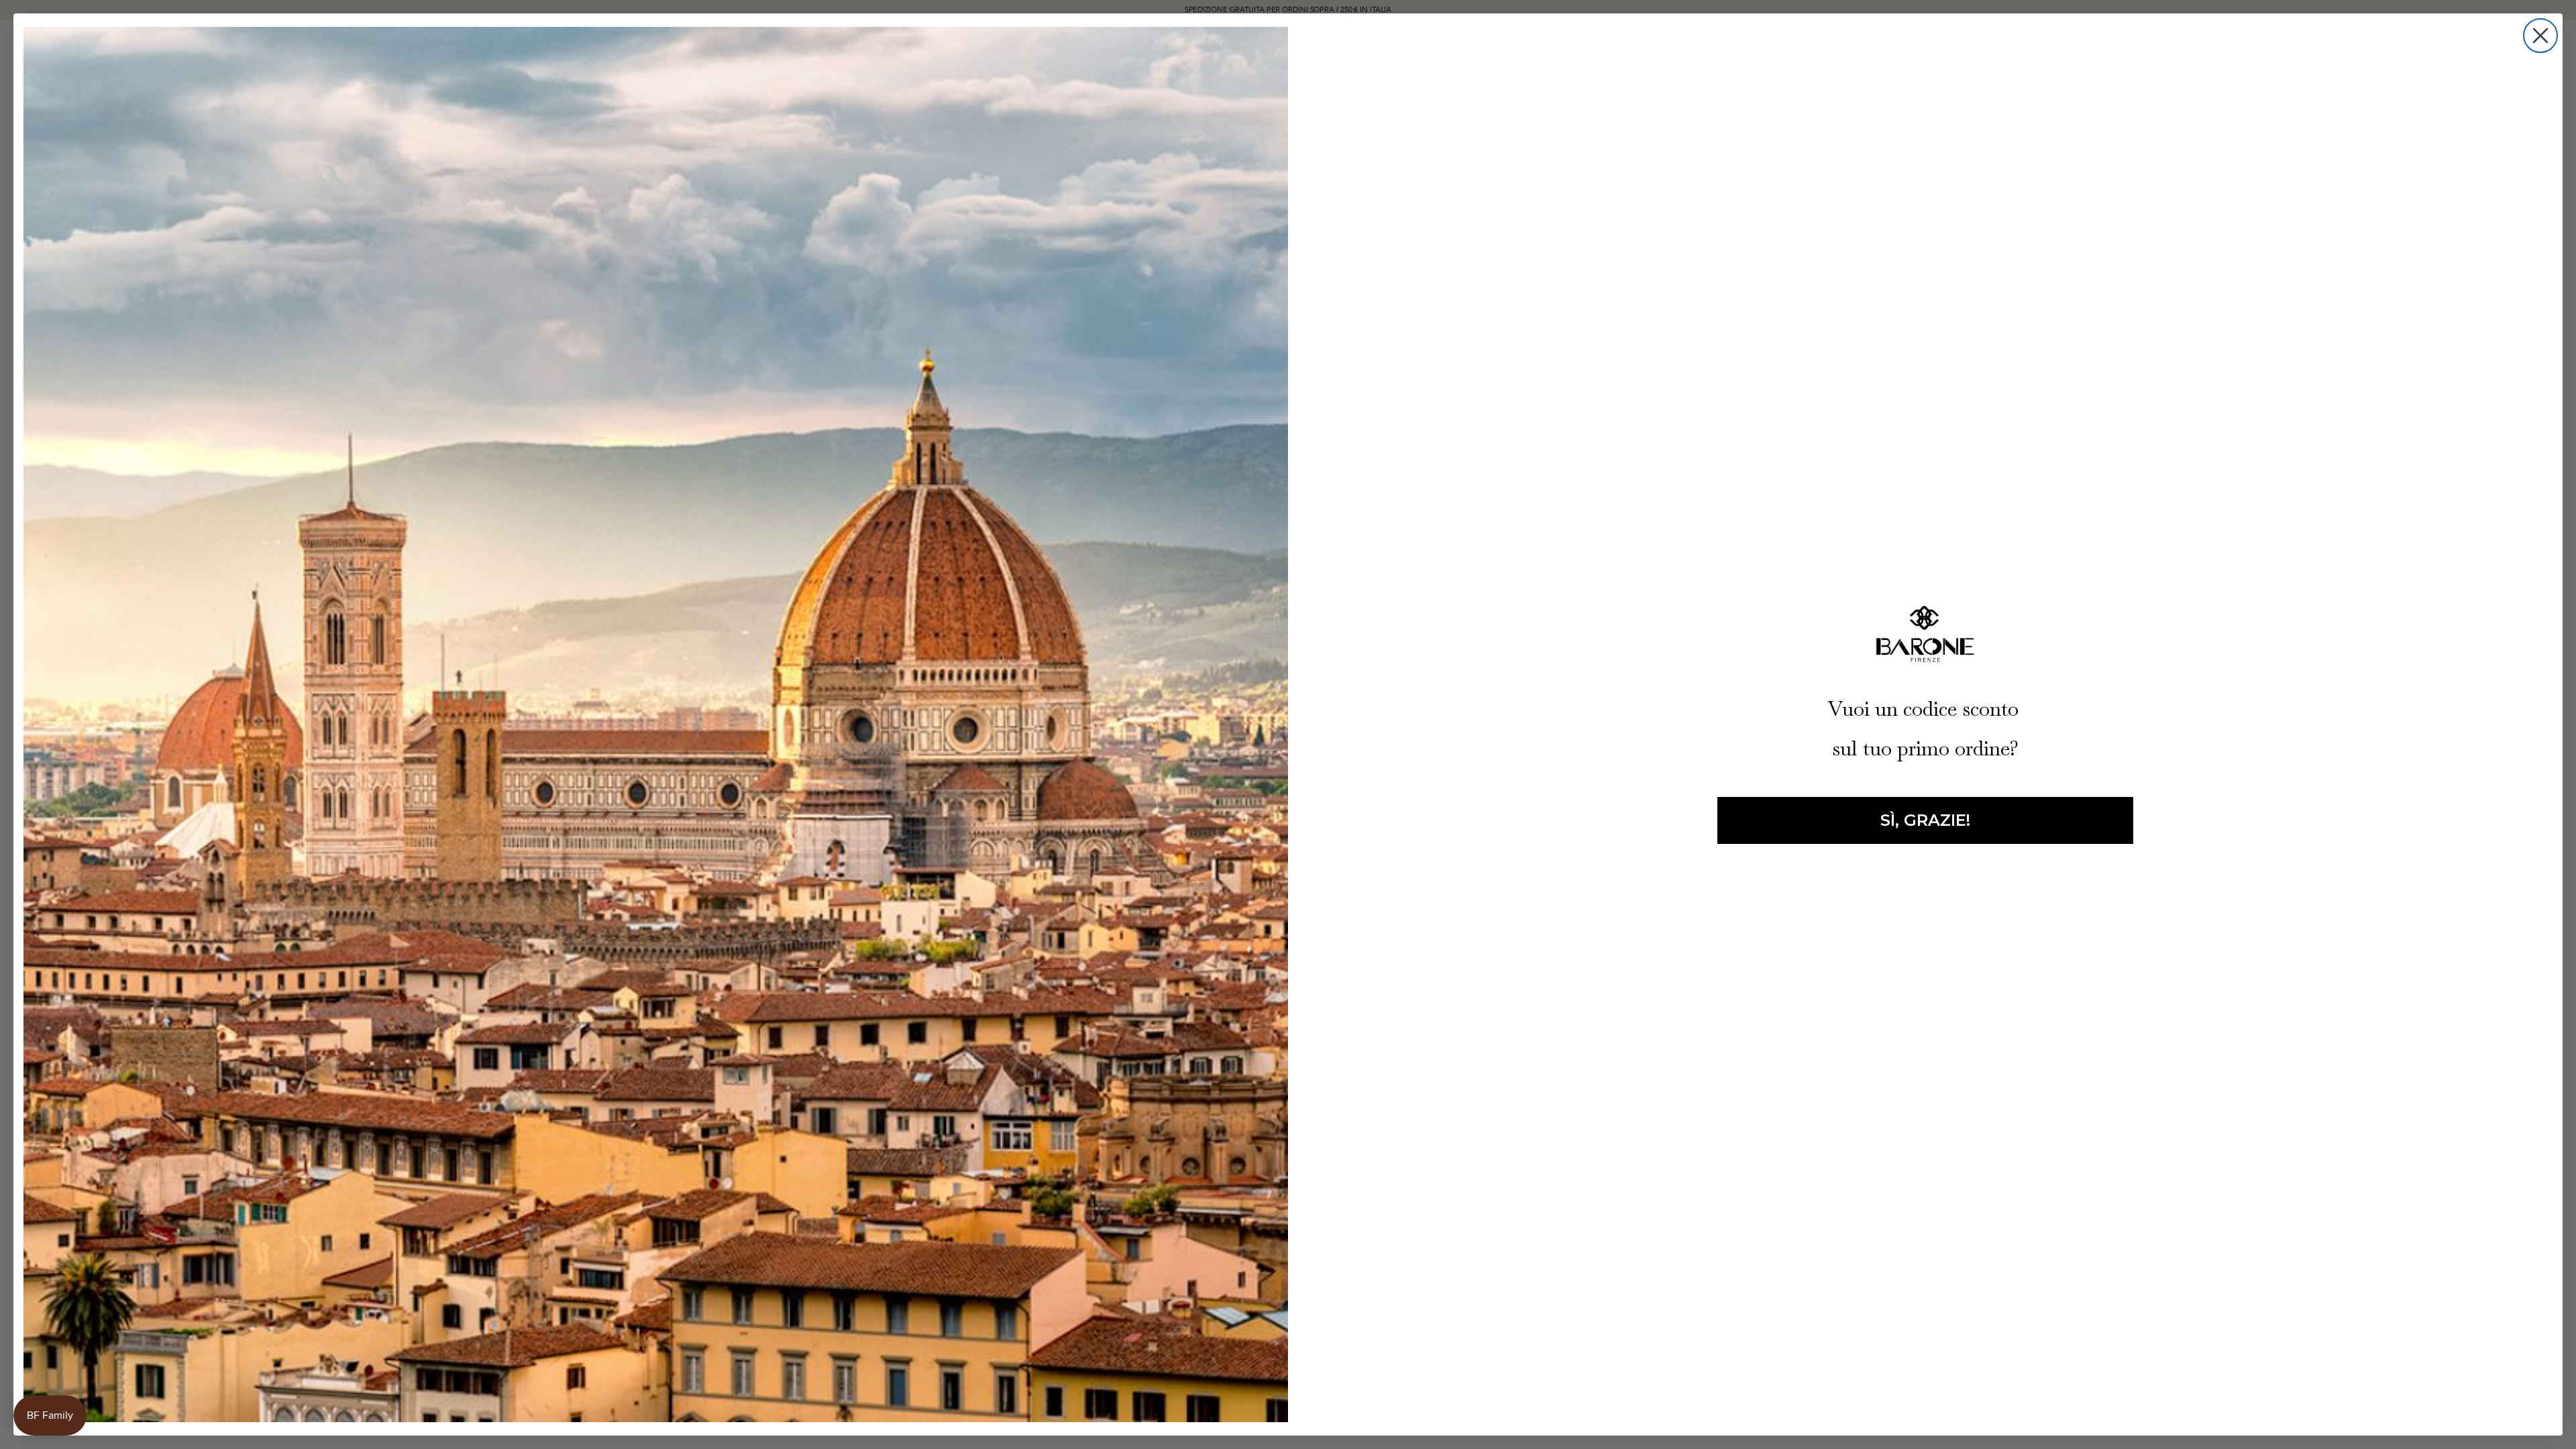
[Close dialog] (2540, 36)
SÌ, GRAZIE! (1925, 820)
